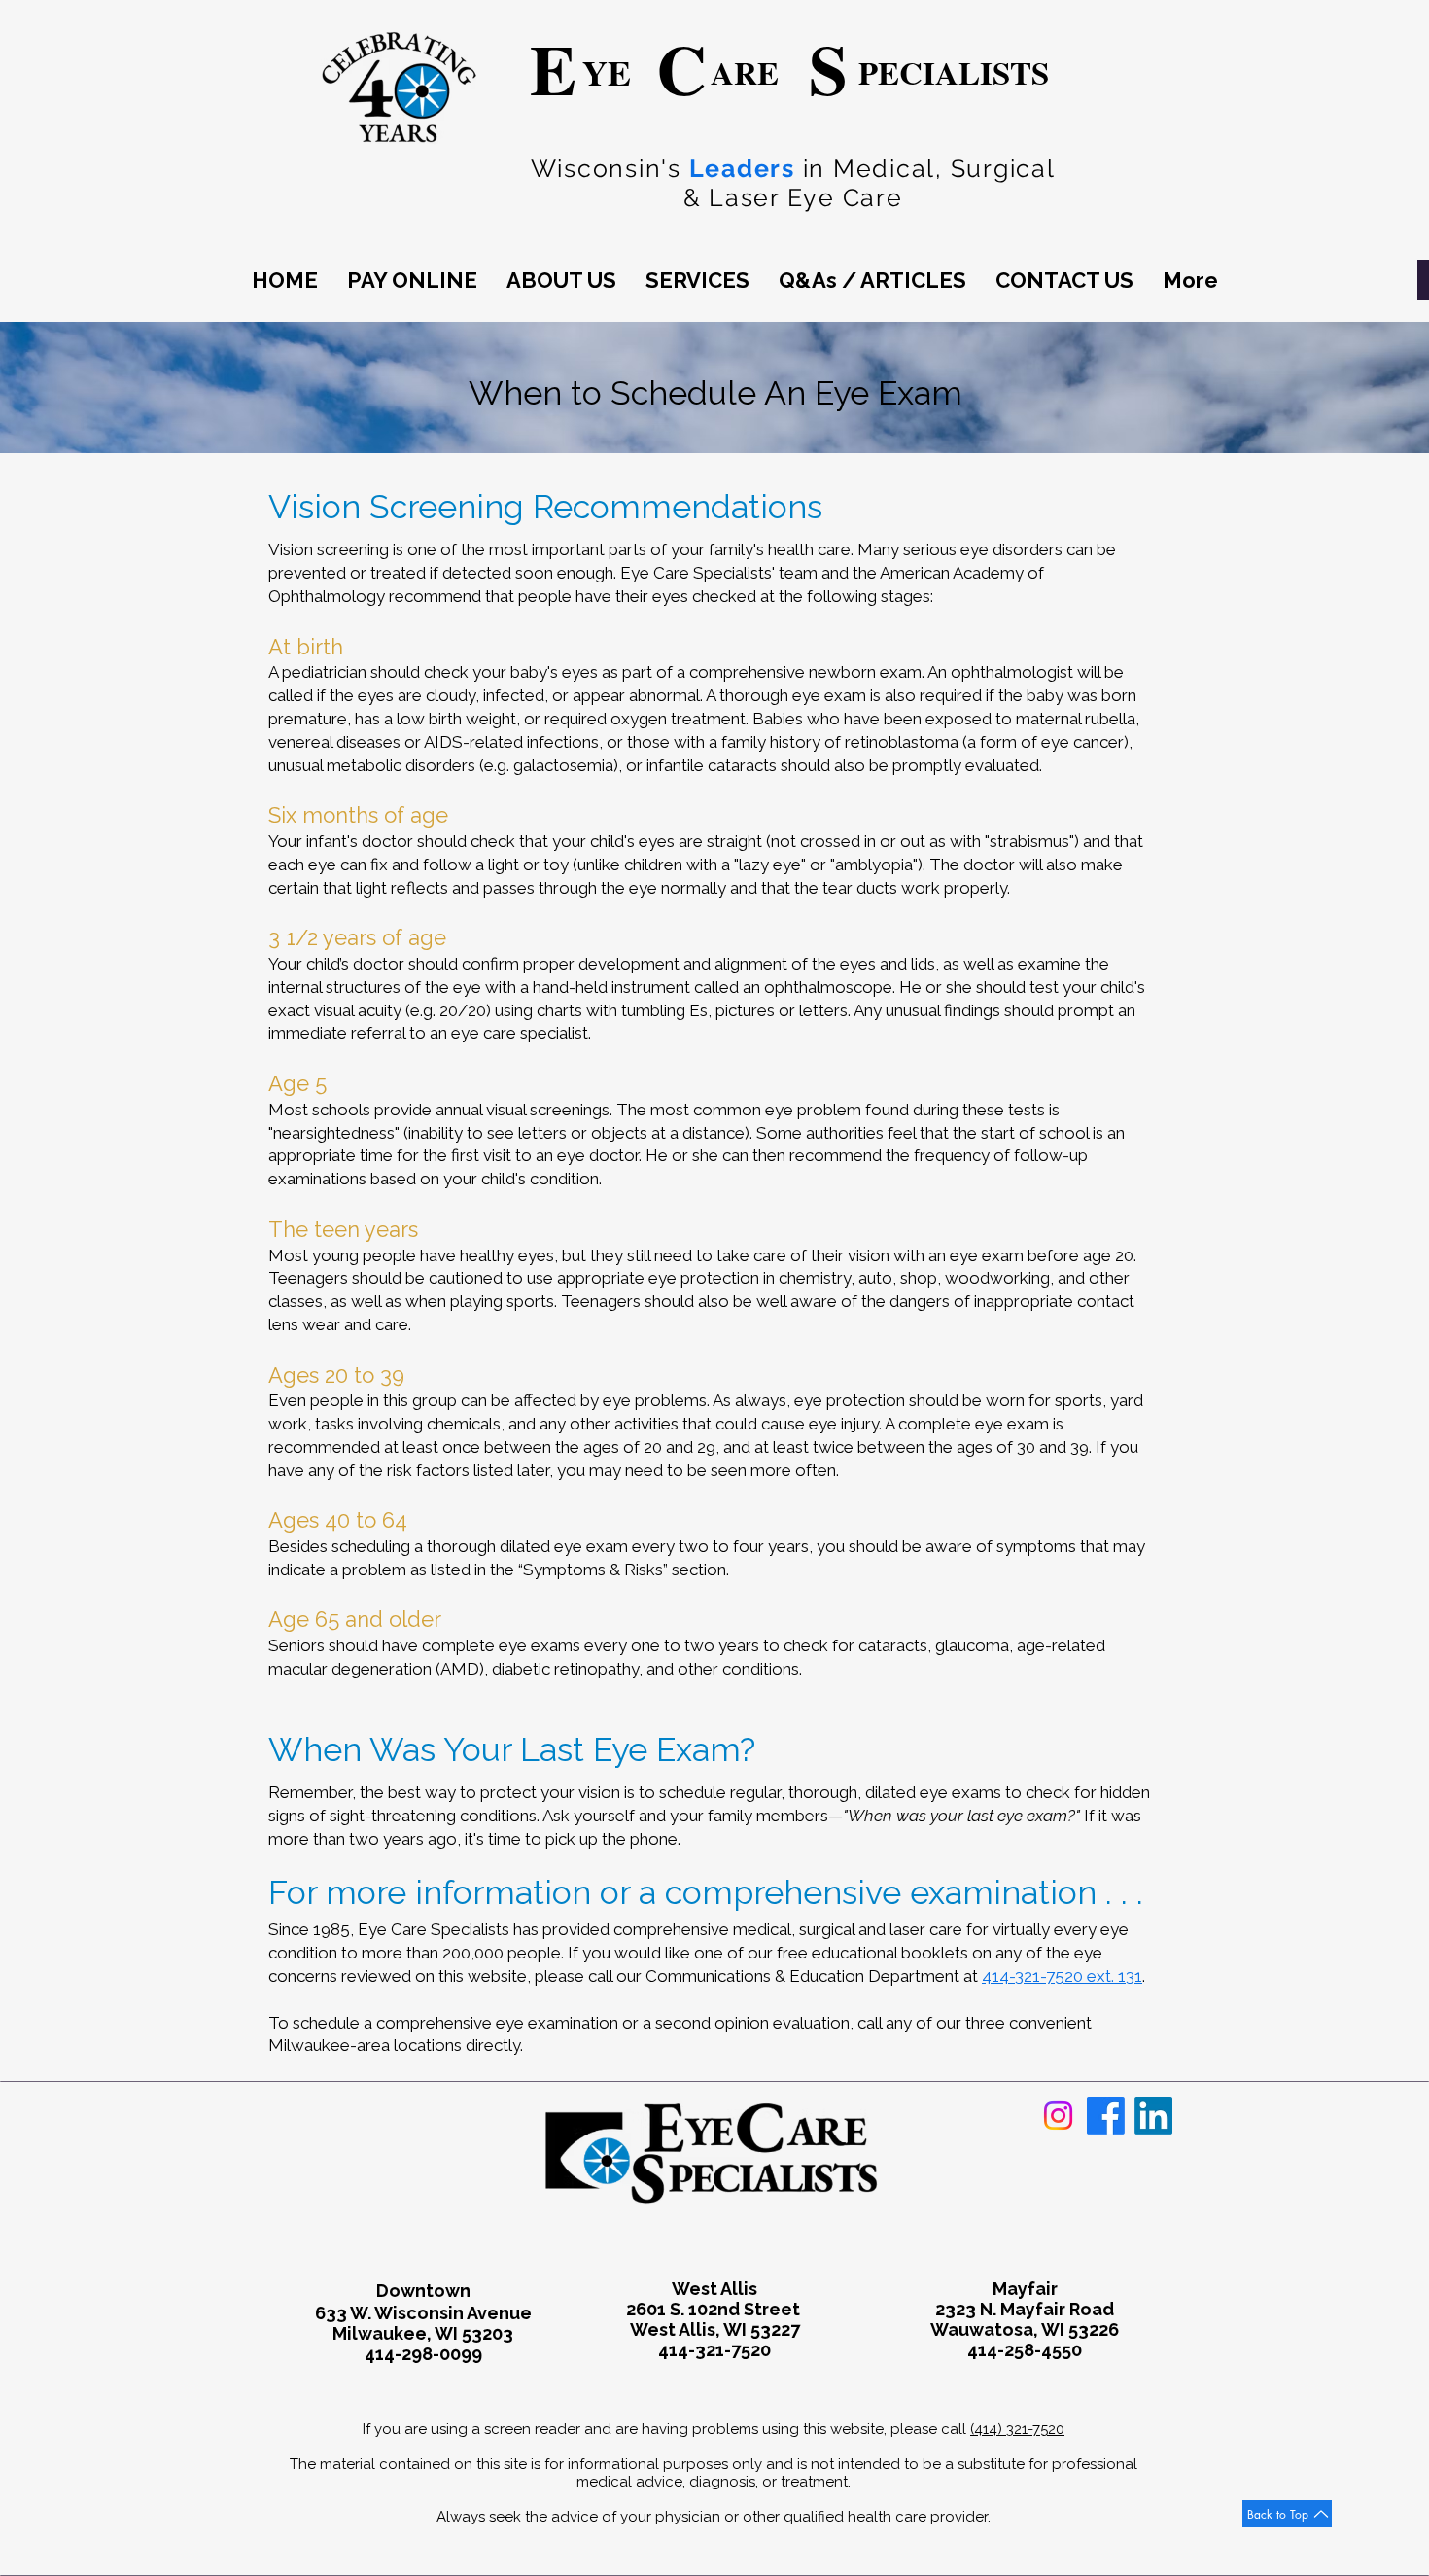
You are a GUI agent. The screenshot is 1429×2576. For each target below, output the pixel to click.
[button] (561, 281)
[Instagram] (1058, 2116)
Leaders (742, 168)
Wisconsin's (610, 168)
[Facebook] (1106, 2116)
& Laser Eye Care (793, 197)
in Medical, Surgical (929, 168)
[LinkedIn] (1153, 2116)
